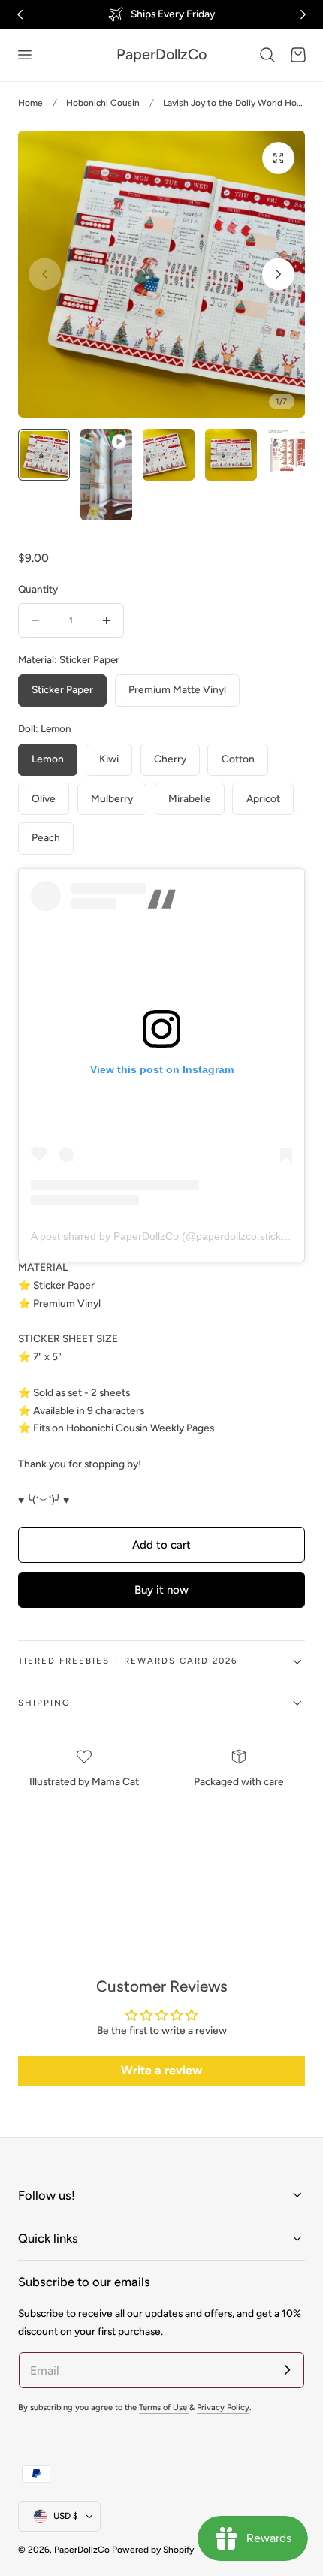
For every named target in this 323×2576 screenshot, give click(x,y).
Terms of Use (164, 2407)
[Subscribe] (287, 2369)
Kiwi (109, 759)
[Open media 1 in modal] (278, 158)
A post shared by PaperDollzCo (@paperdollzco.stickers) (165, 1236)
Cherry (170, 759)
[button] (24, 55)
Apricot (263, 798)
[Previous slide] (45, 274)
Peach (46, 837)
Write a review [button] (161, 2070)
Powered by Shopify (153, 2550)
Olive (44, 798)
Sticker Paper (62, 689)
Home (30, 103)
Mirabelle (190, 798)
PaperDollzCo (82, 2550)
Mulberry (112, 798)
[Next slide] (278, 274)
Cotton (238, 759)
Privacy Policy (223, 2407)
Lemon (48, 759)
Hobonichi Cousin (103, 103)
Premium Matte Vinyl (177, 689)
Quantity (38, 589)
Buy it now (161, 1590)
